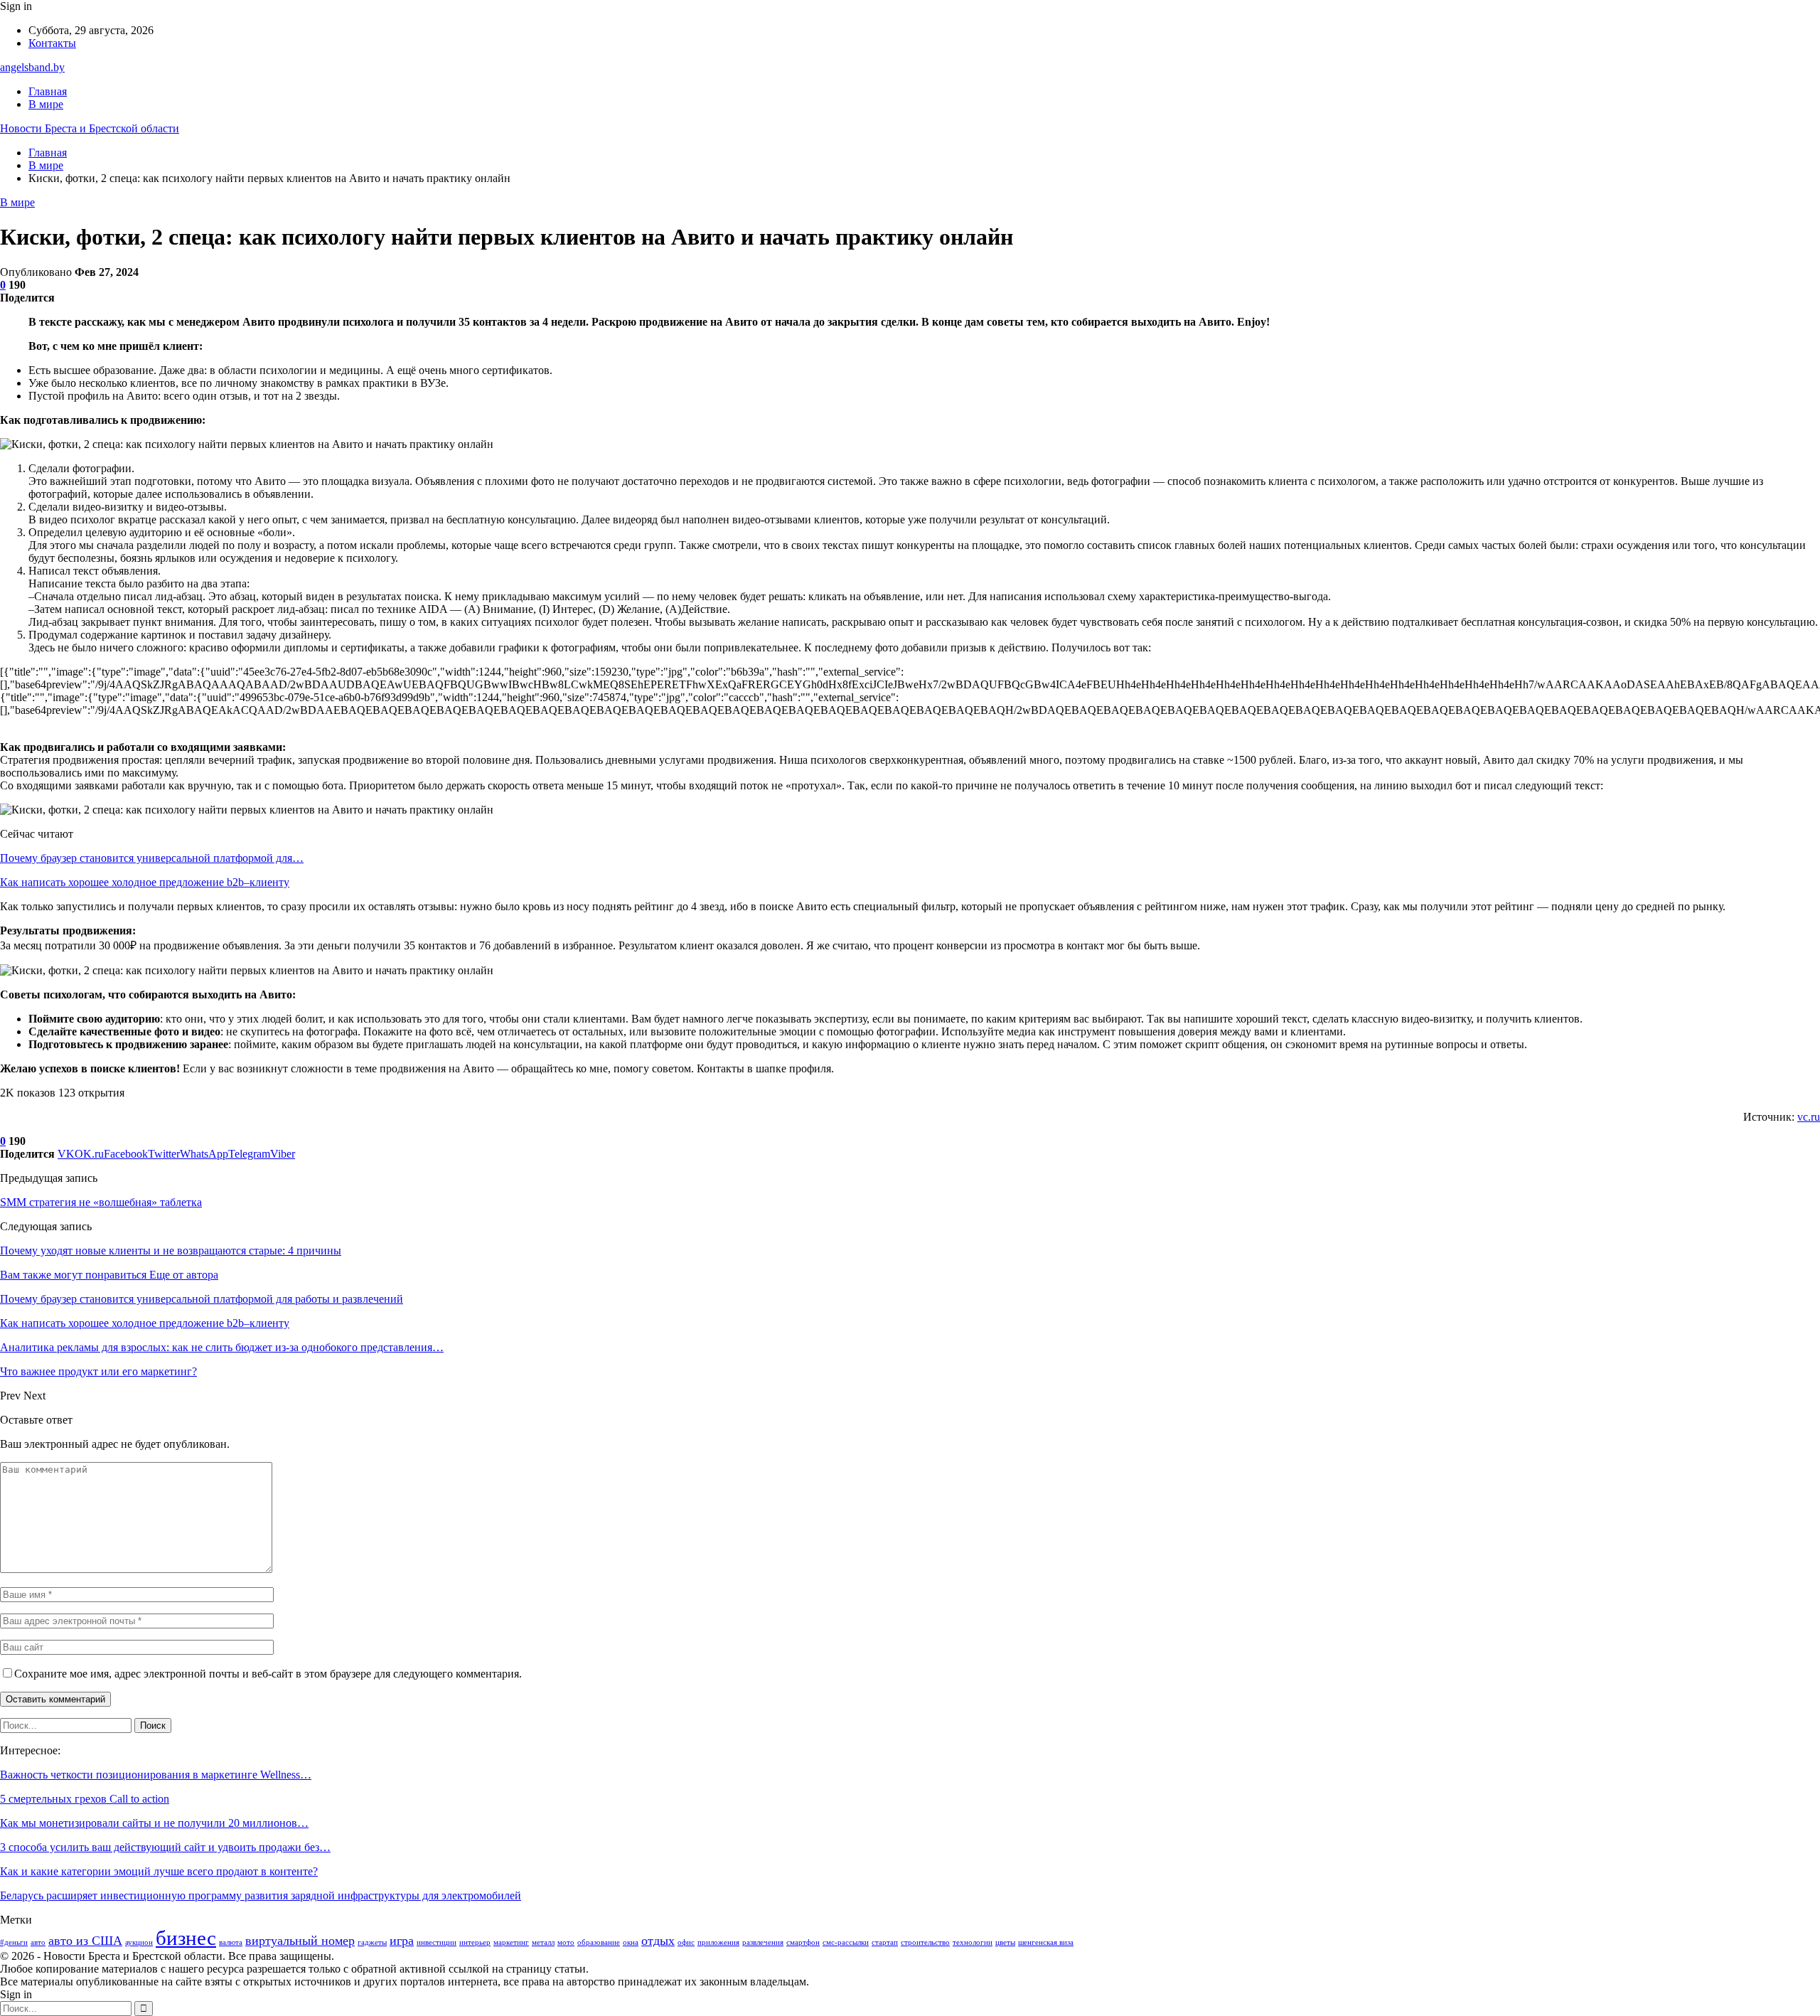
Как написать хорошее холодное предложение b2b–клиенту (145, 882)
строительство (925, 1942)
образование (599, 1942)
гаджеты (372, 1942)
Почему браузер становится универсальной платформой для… (152, 858)
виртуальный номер (300, 1941)
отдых (658, 1941)
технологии (973, 1942)
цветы (1005, 1942)
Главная (48, 91)
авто (38, 1942)
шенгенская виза (1046, 1942)
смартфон (803, 1942)
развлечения (763, 1942)
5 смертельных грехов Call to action (85, 1799)
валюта (231, 1942)
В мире (46, 104)
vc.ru (1809, 1117)
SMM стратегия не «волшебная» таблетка (101, 1202)
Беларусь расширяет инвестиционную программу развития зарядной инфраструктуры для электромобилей (261, 1895)
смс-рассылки (846, 1942)
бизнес (186, 1938)
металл (543, 1942)
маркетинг (511, 1942)
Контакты (52, 43)
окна (631, 1942)
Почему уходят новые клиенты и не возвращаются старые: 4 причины (171, 1250)
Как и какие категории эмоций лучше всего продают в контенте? (159, 1871)
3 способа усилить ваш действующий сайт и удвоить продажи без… (165, 1847)
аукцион (139, 1942)
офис (686, 1942)
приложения (718, 1942)
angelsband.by (32, 67)
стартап (885, 1942)
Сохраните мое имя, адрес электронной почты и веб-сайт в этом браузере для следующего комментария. (268, 1674)
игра (402, 1941)
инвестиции (437, 1942)
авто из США (85, 1941)
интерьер (475, 1942)
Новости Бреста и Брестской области (90, 128)
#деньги (14, 1942)
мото (566, 1942)
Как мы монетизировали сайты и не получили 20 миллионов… (154, 1823)
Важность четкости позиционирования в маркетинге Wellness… (156, 1775)
